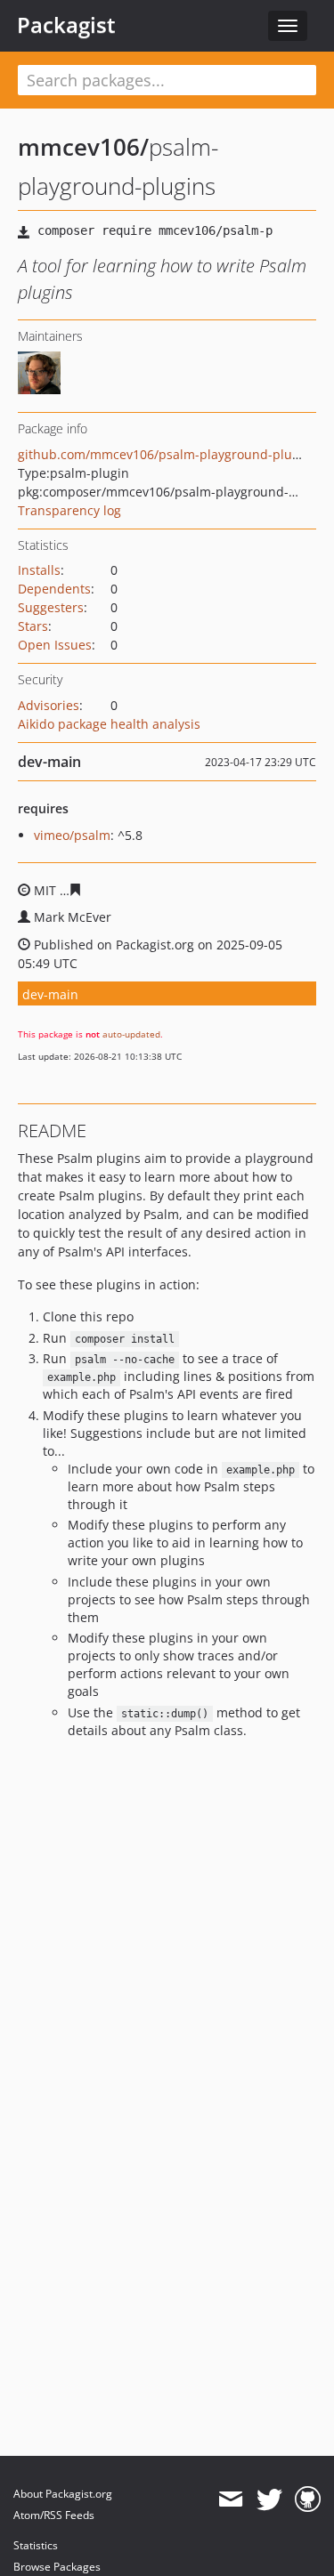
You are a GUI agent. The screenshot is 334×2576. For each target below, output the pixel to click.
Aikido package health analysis (109, 724)
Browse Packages (57, 2567)
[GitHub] (308, 2499)
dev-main (50, 994)
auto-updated (131, 1034)
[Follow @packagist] (269, 2499)
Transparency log (69, 510)
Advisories (49, 705)
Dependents (54, 589)
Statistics (36, 2545)
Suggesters (51, 607)
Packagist (66, 25)
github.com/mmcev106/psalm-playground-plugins (167, 454)
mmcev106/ (83, 147)
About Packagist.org (63, 2494)
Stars (33, 626)
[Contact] (230, 2499)
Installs (39, 570)
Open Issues (55, 645)
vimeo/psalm (72, 835)
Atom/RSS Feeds (54, 2515)
